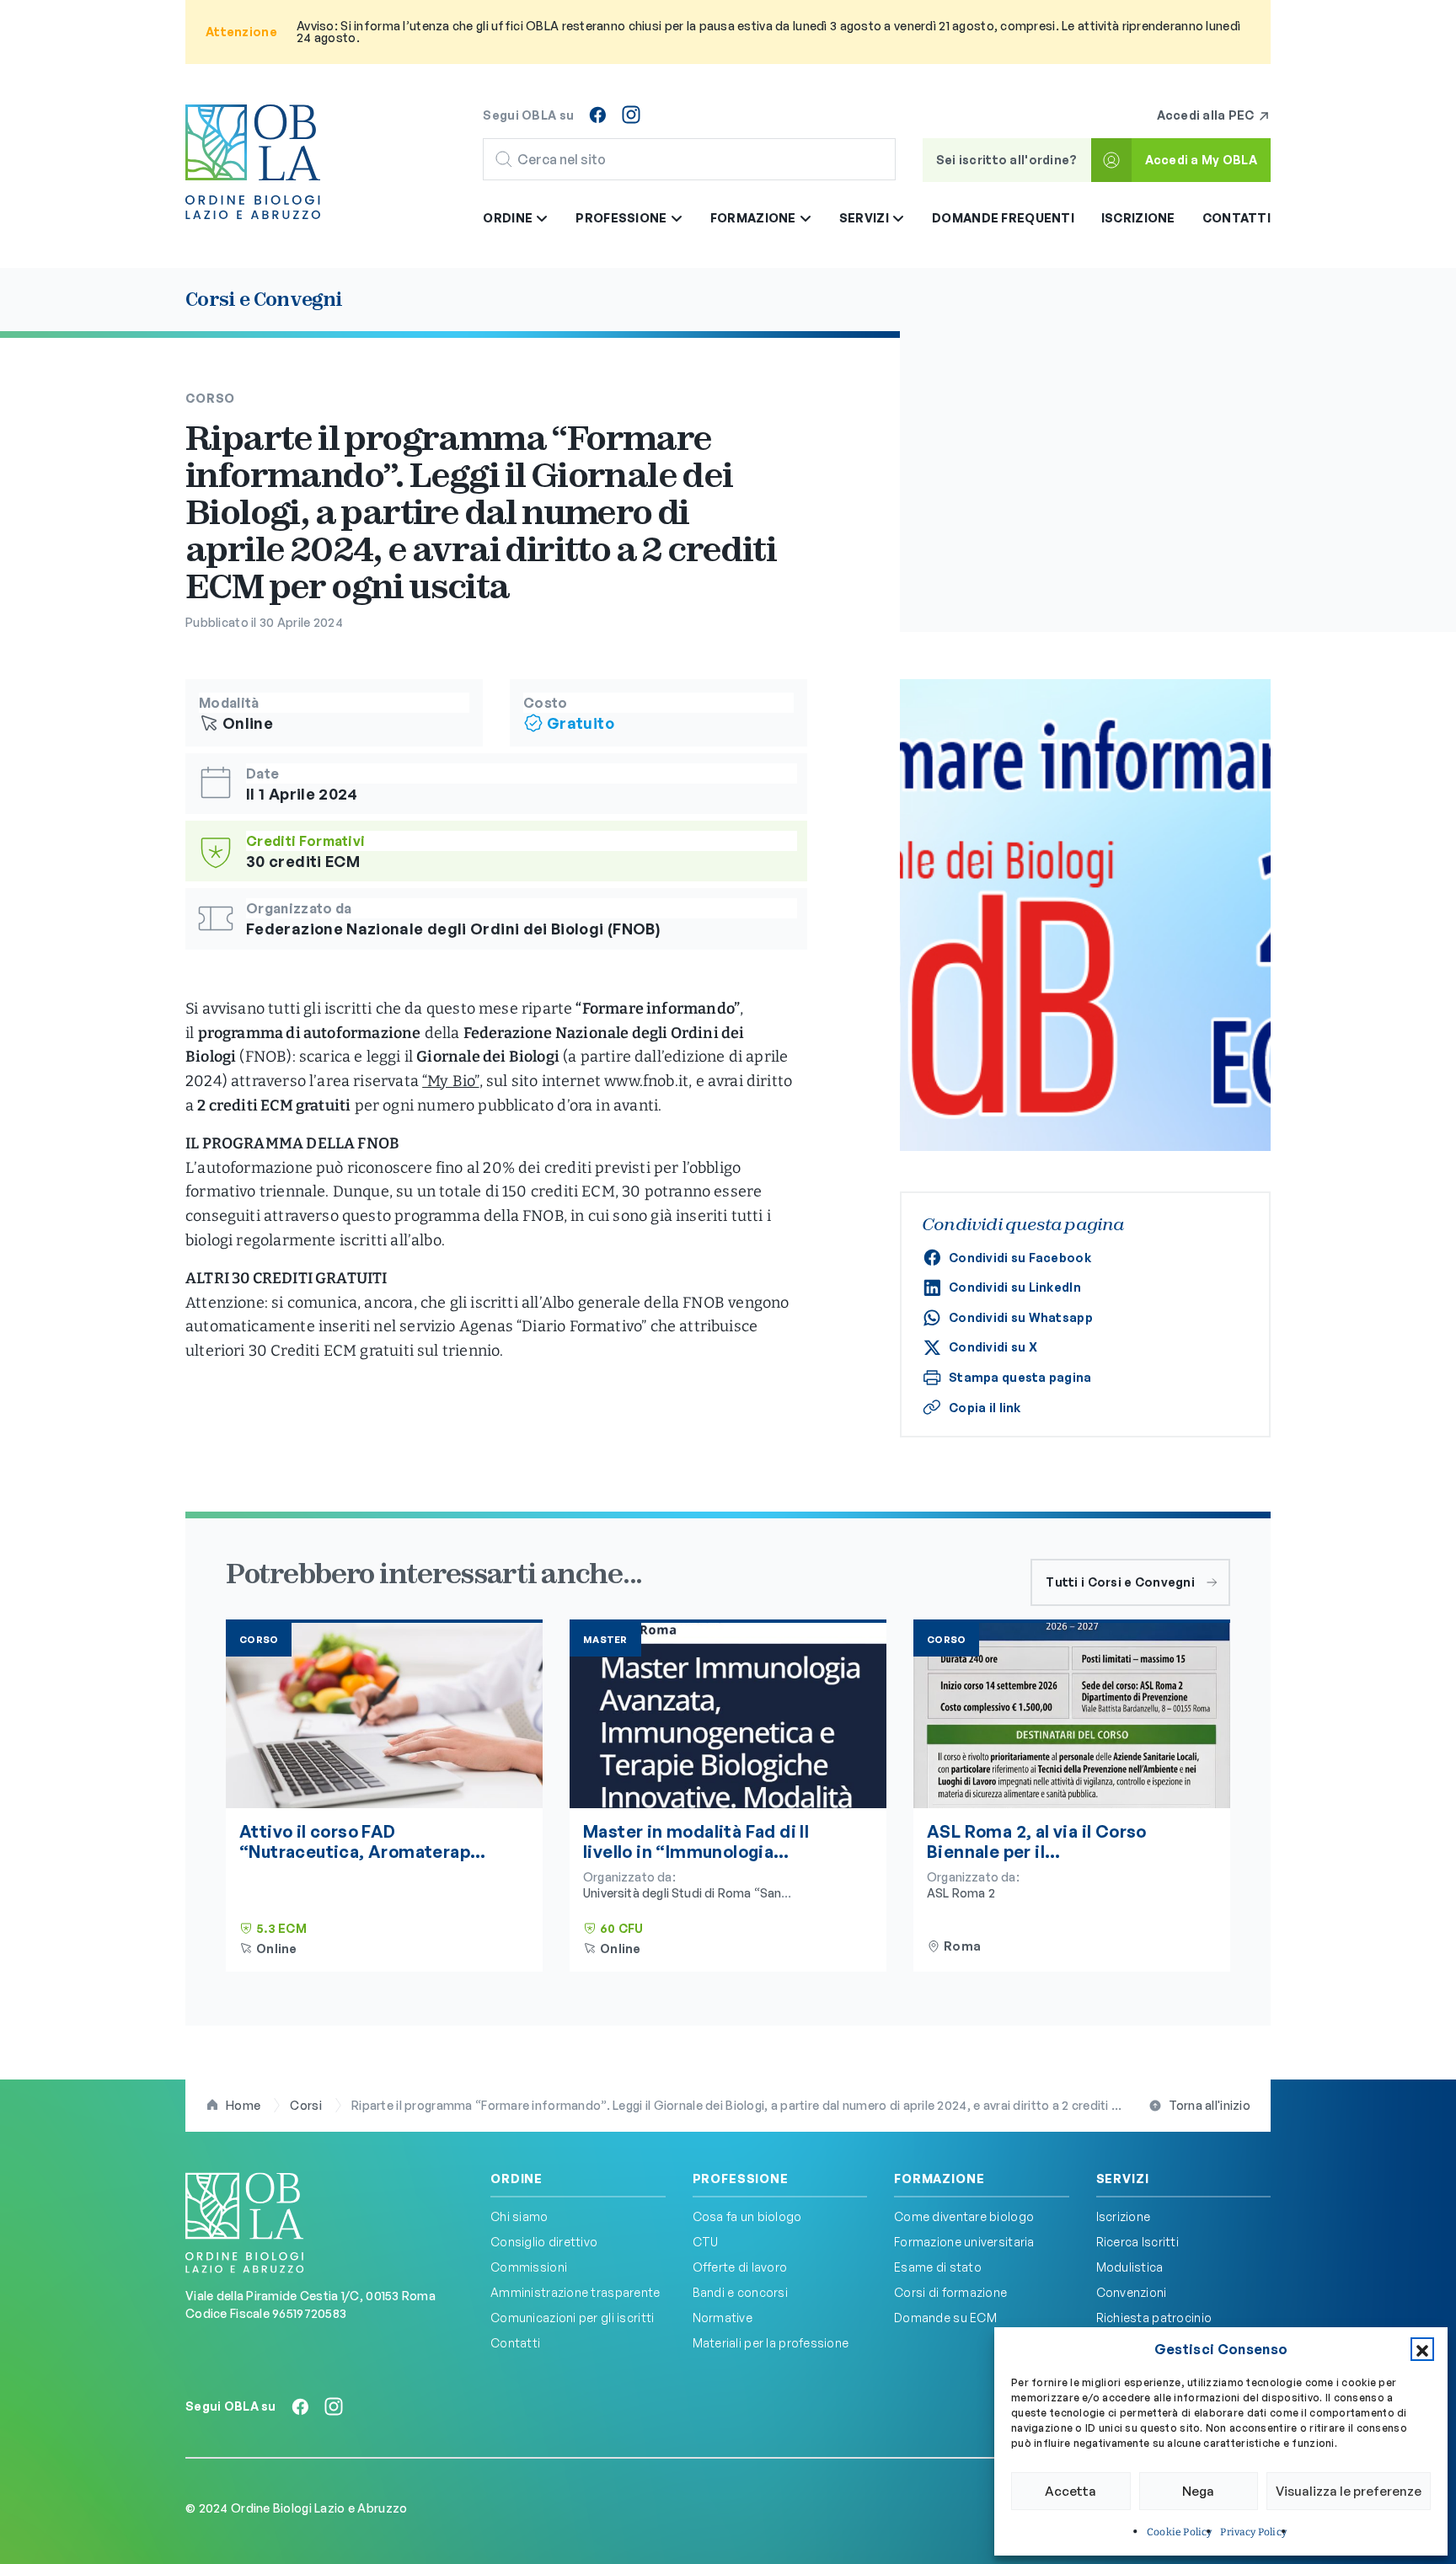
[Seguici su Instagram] (631, 115)
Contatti (1237, 218)
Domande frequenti (1003, 218)
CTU (706, 2242)
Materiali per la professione (771, 2343)
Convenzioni (1132, 2292)
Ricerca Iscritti (1137, 2242)
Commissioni (529, 2267)
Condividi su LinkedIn (1015, 1287)
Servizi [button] (865, 218)
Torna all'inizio (1210, 2105)
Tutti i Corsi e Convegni (1120, 1582)
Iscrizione (1138, 218)
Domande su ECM (945, 2318)
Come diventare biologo (964, 2216)
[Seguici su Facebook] (597, 115)
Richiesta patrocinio (1154, 2318)
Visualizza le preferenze (1349, 2491)
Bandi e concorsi (740, 2292)
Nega (1198, 2491)
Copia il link (985, 1408)
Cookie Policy (1179, 2532)
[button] (1422, 2349)
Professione (741, 2179)
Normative (723, 2318)
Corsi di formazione (950, 2292)
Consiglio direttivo (544, 2242)
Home (243, 2105)
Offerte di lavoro (740, 2267)
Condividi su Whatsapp (1021, 1317)
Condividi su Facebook (1020, 1258)
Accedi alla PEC (1207, 115)
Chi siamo (519, 2216)
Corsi (305, 2105)
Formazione (939, 2179)
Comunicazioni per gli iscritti (572, 2318)
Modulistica (1130, 2267)
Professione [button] (622, 218)
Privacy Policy (1253, 2532)
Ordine (517, 2179)
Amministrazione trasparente (575, 2292)
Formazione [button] (755, 218)
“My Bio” (450, 1081)
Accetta (1071, 2491)
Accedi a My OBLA (1201, 160)
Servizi (1123, 2179)
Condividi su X (993, 1347)
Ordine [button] (509, 218)
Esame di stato (938, 2267)
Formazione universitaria (964, 2242)
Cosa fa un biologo (747, 2216)
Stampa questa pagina (1020, 1377)
